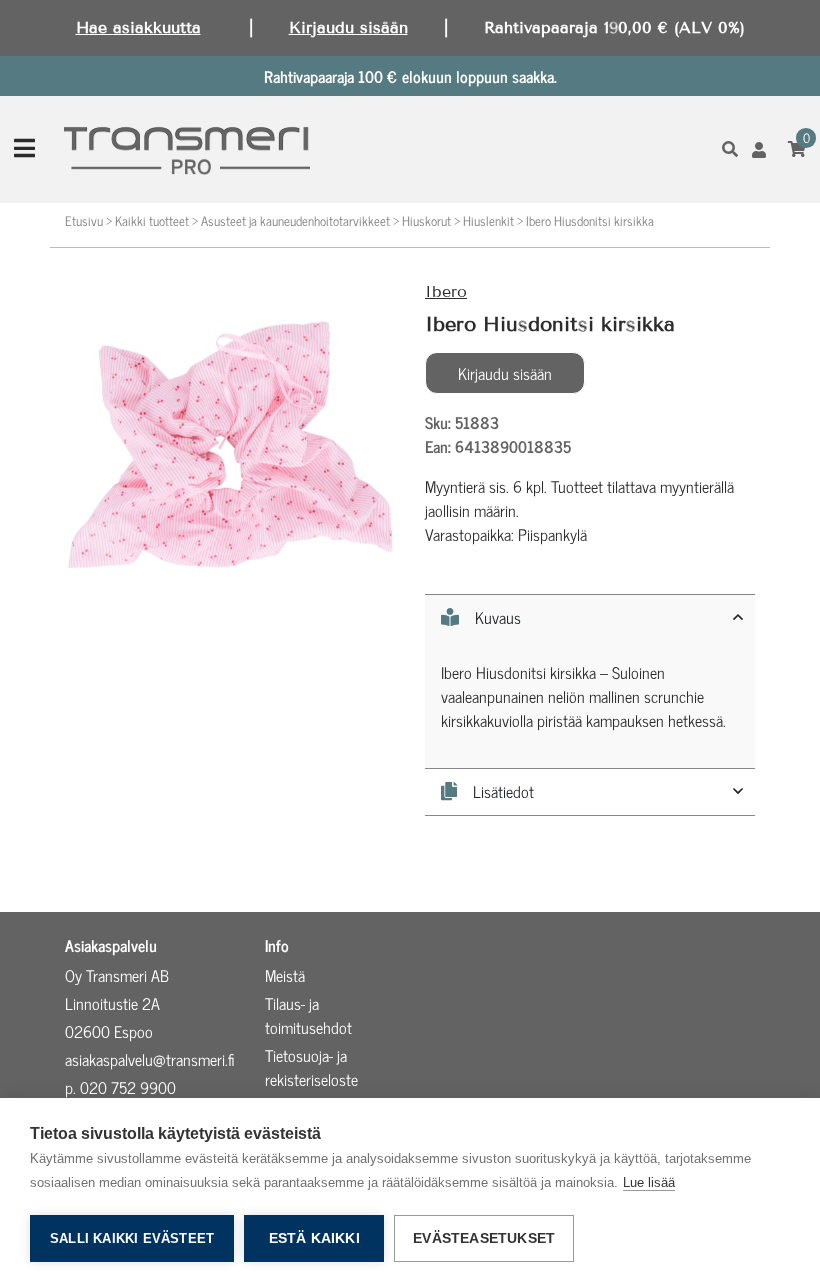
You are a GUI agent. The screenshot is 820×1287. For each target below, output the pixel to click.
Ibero (446, 291)
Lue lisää (649, 1182)
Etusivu (84, 220)
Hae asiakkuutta (138, 27)
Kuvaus (498, 618)
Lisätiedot (503, 792)
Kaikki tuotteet (152, 220)
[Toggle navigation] (24, 149)
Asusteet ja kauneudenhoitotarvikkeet (295, 220)
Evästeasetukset (484, 1238)
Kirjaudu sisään (348, 27)
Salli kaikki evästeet (132, 1238)
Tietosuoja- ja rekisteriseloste (311, 1067)
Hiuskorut (426, 220)
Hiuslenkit (488, 220)
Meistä (285, 975)
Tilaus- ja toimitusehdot (308, 1015)
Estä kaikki (314, 1238)
